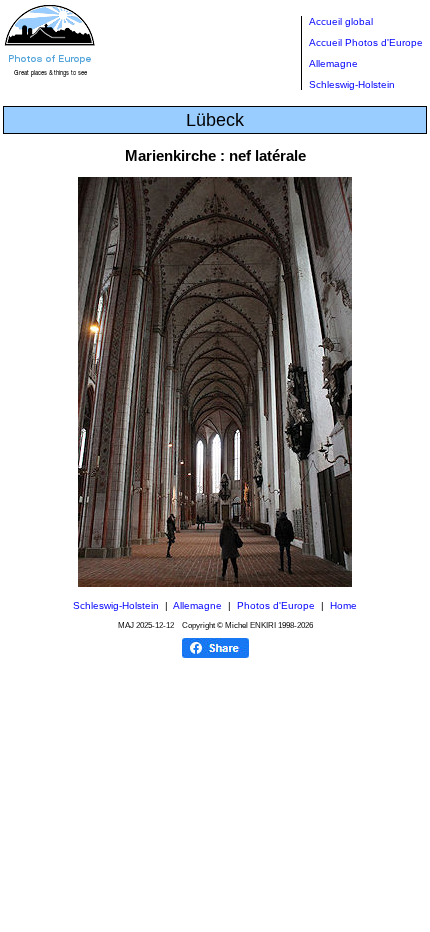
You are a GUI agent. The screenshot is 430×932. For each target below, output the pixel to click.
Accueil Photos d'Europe (366, 42)
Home (343, 605)
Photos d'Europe (276, 605)
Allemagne (333, 63)
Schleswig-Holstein (352, 84)
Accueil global (341, 21)
